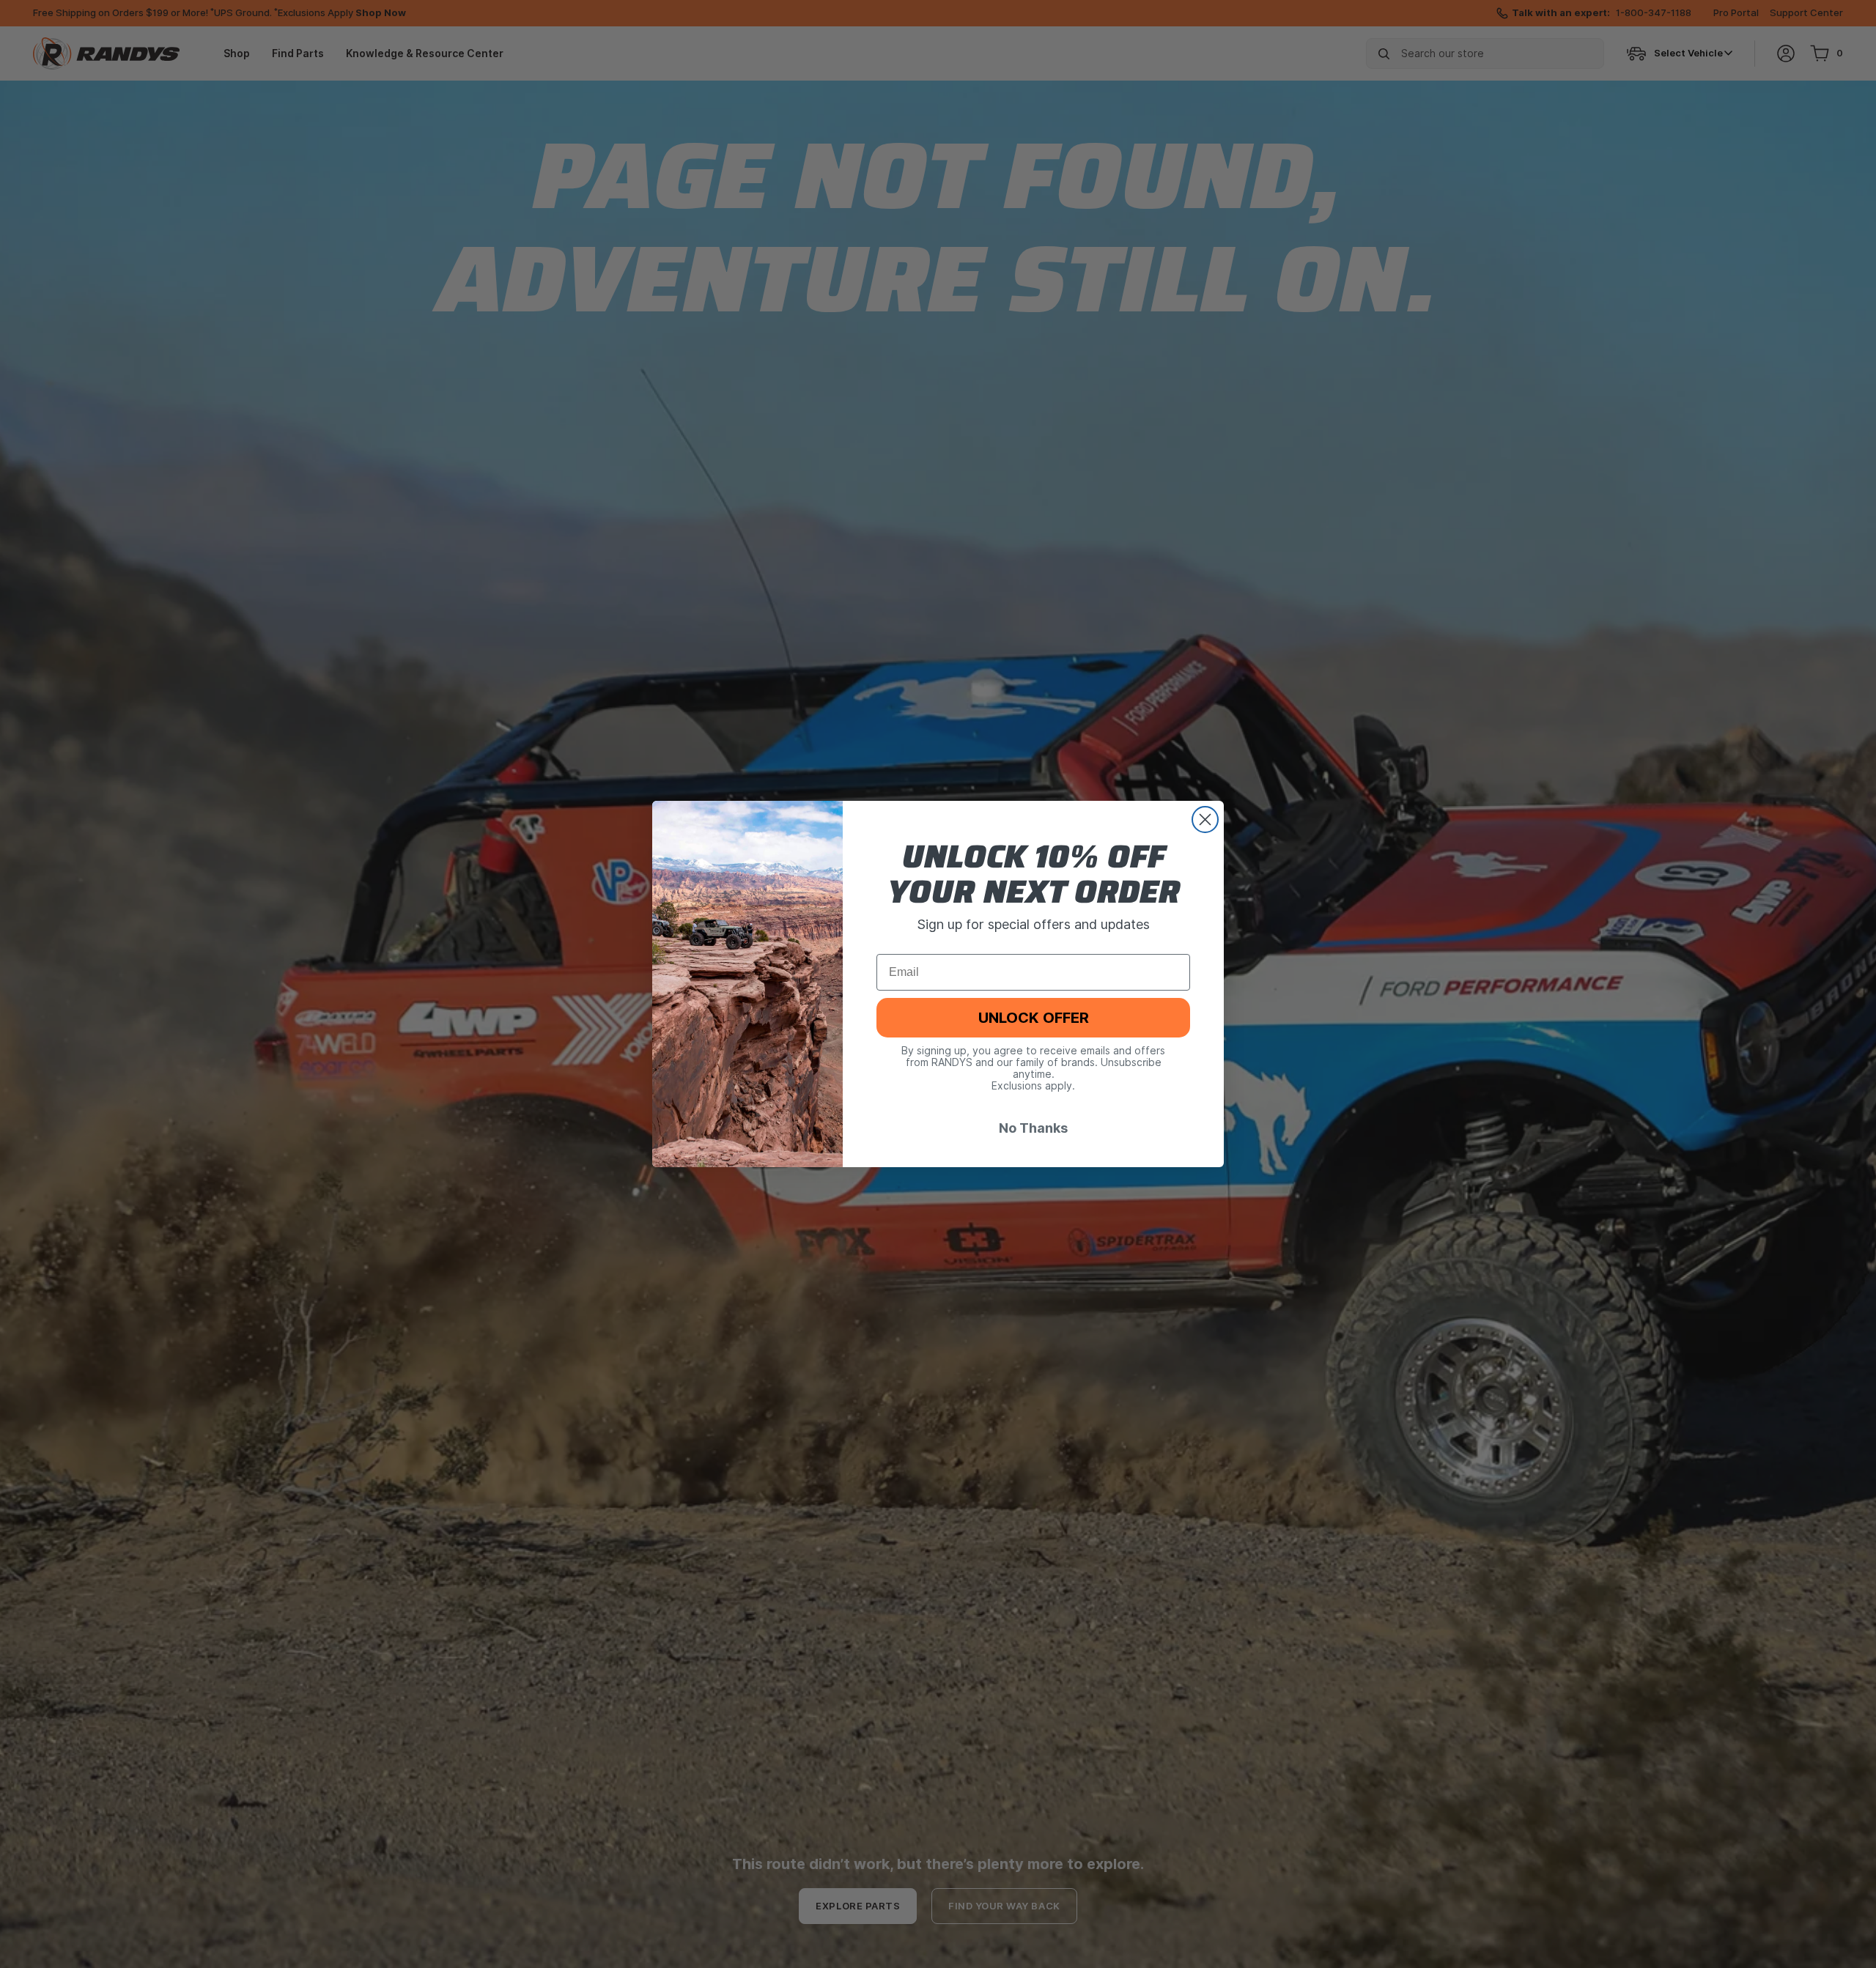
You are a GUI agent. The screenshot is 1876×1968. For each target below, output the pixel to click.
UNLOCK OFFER (1034, 1018)
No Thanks (1033, 1129)
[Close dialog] (1205, 820)
